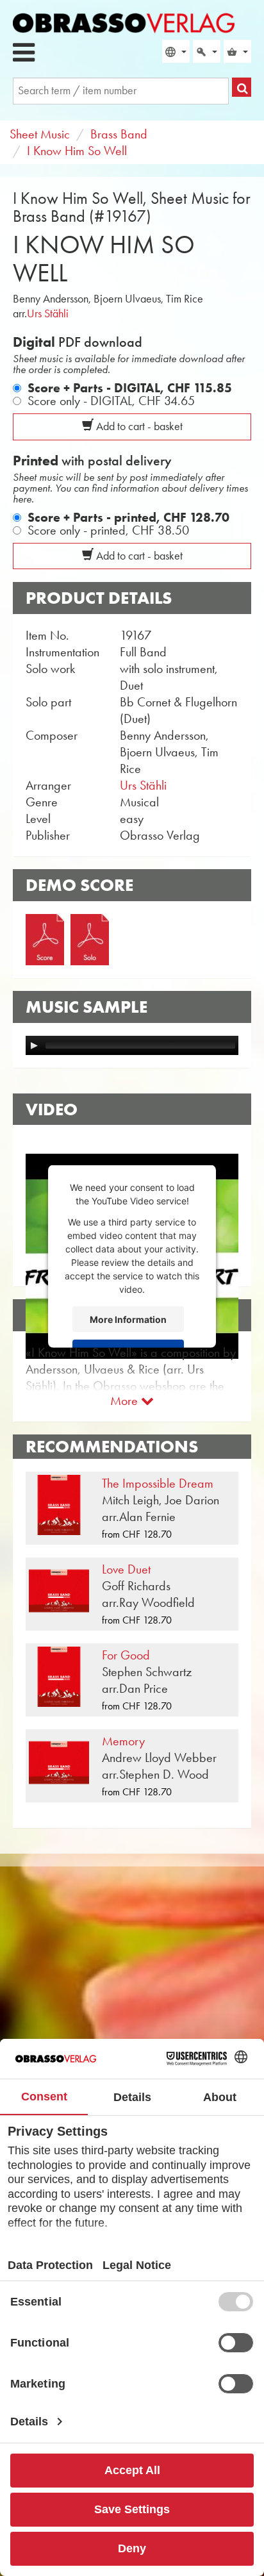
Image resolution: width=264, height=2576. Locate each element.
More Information (128, 1319)
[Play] (34, 1045)
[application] (132, 1045)
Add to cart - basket (138, 426)
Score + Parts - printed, (128, 517)
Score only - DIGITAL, (111, 401)
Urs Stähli (48, 313)
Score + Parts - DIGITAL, (130, 388)
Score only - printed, (108, 530)
